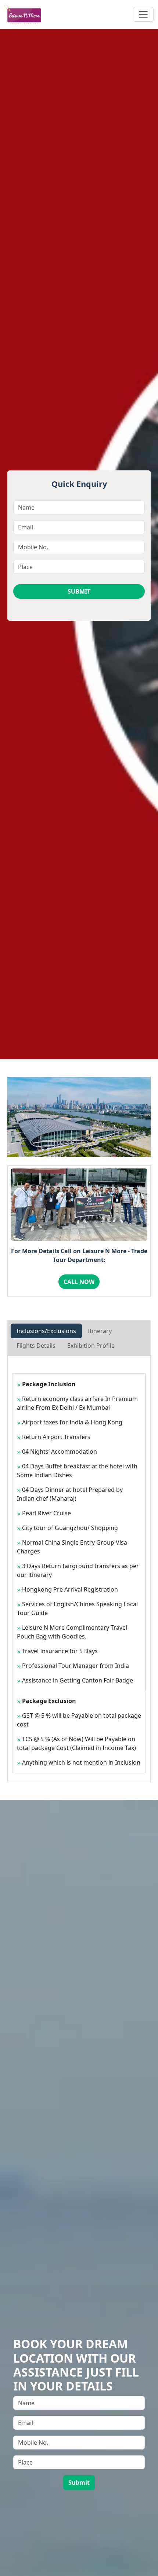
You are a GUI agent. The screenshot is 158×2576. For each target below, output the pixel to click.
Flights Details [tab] (36, 1346)
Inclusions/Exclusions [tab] (46, 1331)
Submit (79, 591)
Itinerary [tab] (100, 1331)
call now (79, 1282)
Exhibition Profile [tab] (91, 1346)
